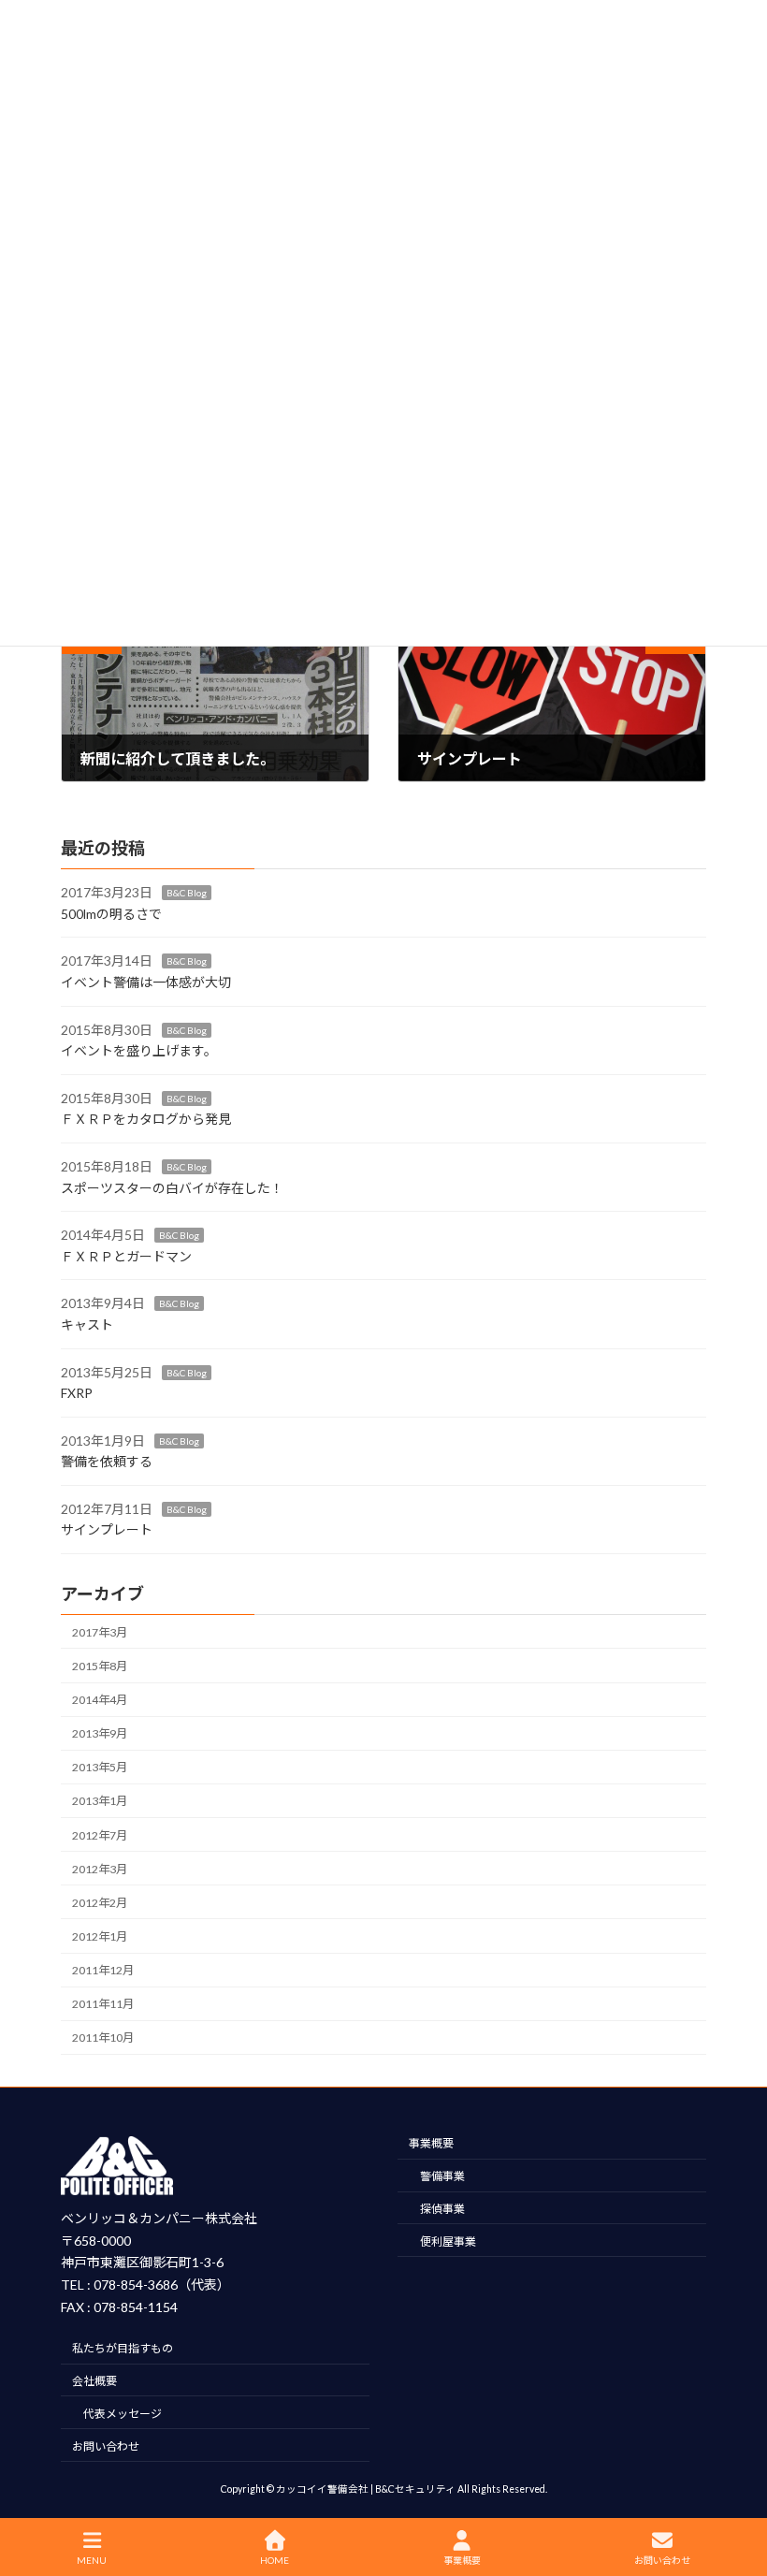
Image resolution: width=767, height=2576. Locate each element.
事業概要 (431, 2144)
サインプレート (107, 1529)
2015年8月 (100, 1666)
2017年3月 (100, 1631)
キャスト (87, 1324)
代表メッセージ (123, 2414)
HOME (275, 2560)
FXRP (77, 1393)
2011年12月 (103, 1970)
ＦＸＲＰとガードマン (126, 1255)
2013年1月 (100, 1801)
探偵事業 (442, 2209)
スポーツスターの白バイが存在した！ (172, 1187)
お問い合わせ (106, 2446)
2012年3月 (100, 1868)
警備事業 (442, 2177)
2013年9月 (100, 1733)
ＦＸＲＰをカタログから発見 (146, 1119)
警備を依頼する (107, 1461)
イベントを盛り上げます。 (139, 1050)
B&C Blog (187, 893)
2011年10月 (103, 2038)
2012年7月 (100, 1834)
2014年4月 (100, 1700)
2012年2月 (100, 1902)
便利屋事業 (448, 2241)
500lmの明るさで (111, 913)
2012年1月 (100, 1936)
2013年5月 (100, 1767)
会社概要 (94, 2381)
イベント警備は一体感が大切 (146, 982)
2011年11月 (103, 2004)
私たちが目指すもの (123, 2349)
